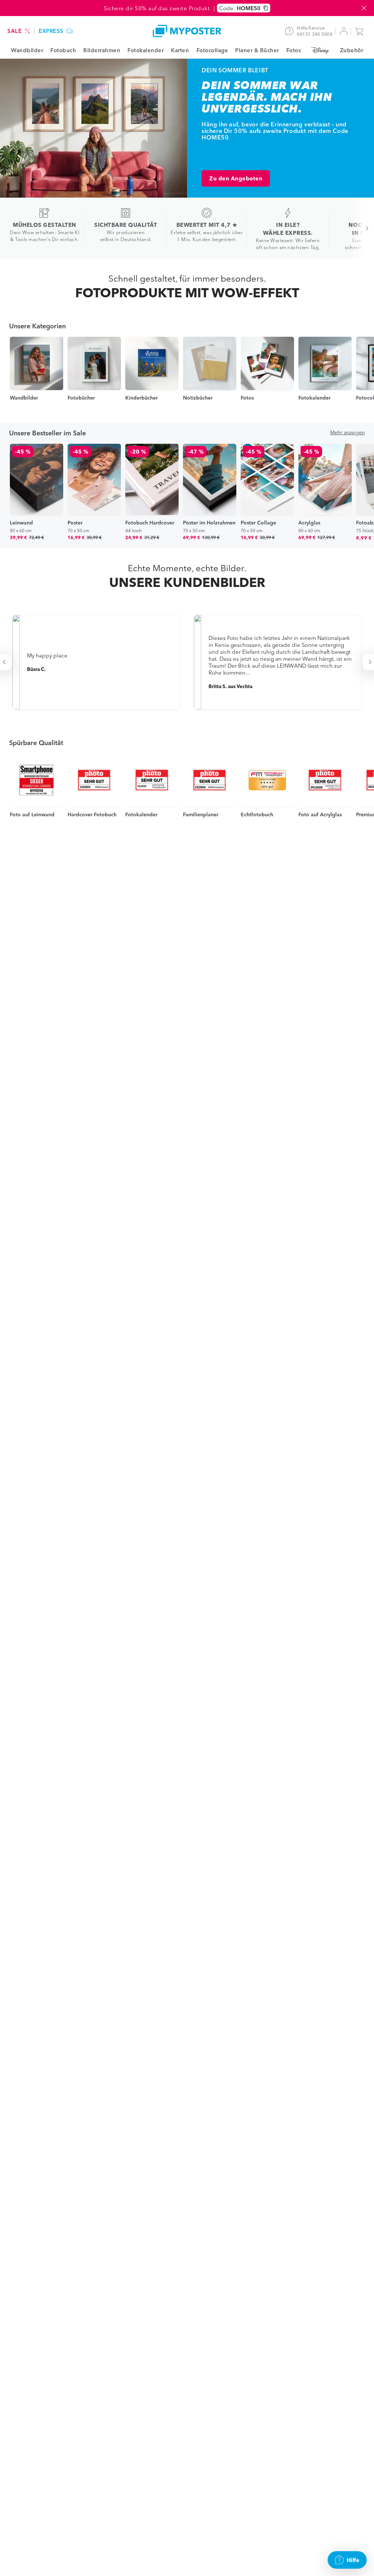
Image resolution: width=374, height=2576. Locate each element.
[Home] (187, 31)
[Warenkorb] (361, 31)
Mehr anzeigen (348, 432)
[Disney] (320, 50)
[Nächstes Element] (363, 228)
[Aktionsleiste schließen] (364, 8)
